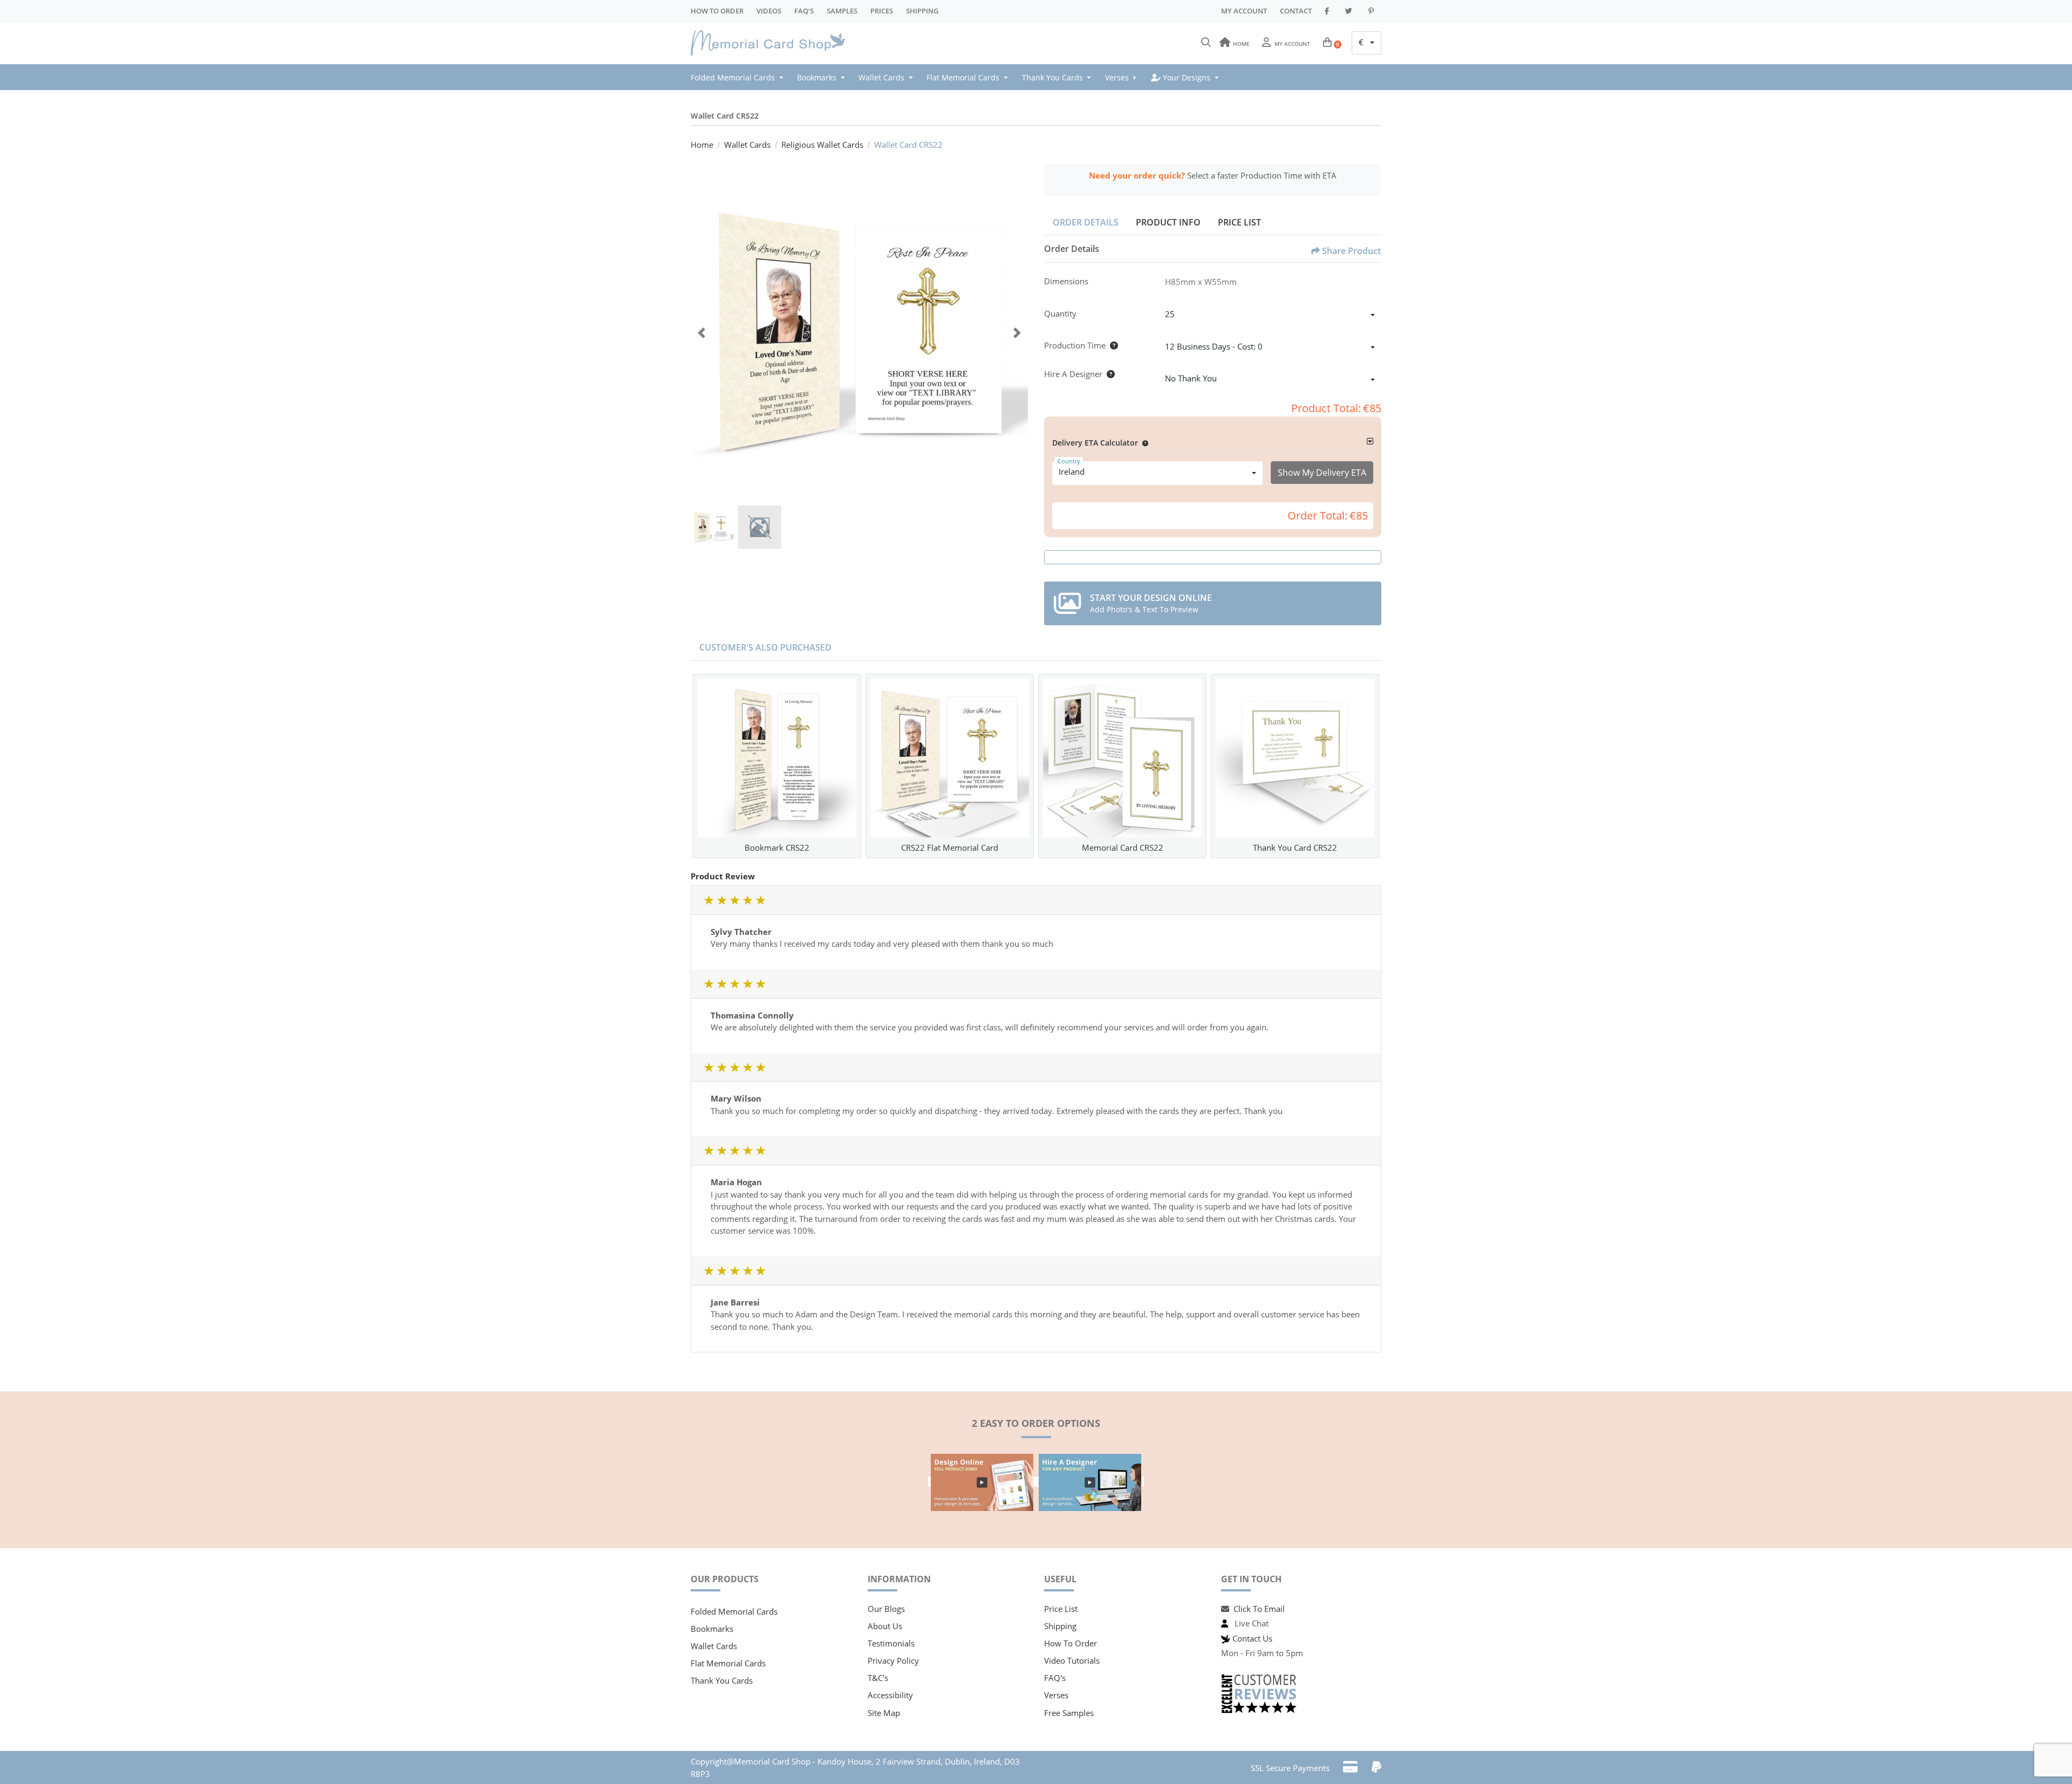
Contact (1296, 11)
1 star (708, 900)
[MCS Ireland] (772, 43)
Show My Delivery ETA (1322, 473)
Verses (1056, 1695)
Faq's (804, 11)
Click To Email (1259, 1609)
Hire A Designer (1073, 374)
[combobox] (1366, 43)
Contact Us (1252, 1638)
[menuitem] (740, 77)
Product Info (1168, 222)
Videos (769, 11)
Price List (1239, 222)
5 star (760, 900)
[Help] (1112, 345)
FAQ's (1055, 1678)
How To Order (717, 11)
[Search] (1206, 43)
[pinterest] (1373, 11)
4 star (747, 900)
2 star (721, 900)
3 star (734, 900)
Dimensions (1066, 281)
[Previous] (701, 333)
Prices (882, 11)
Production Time (1075, 345)
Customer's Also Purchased (765, 647)
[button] (1143, 443)
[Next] (1017, 333)
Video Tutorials (1072, 1660)
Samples (842, 11)
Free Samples (1069, 1713)
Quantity (1060, 313)
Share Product (1351, 251)
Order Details (1086, 222)
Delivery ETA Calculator (1095, 443)
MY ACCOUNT (1244, 11)
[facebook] (1328, 11)
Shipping (922, 11)
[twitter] (1350, 11)
